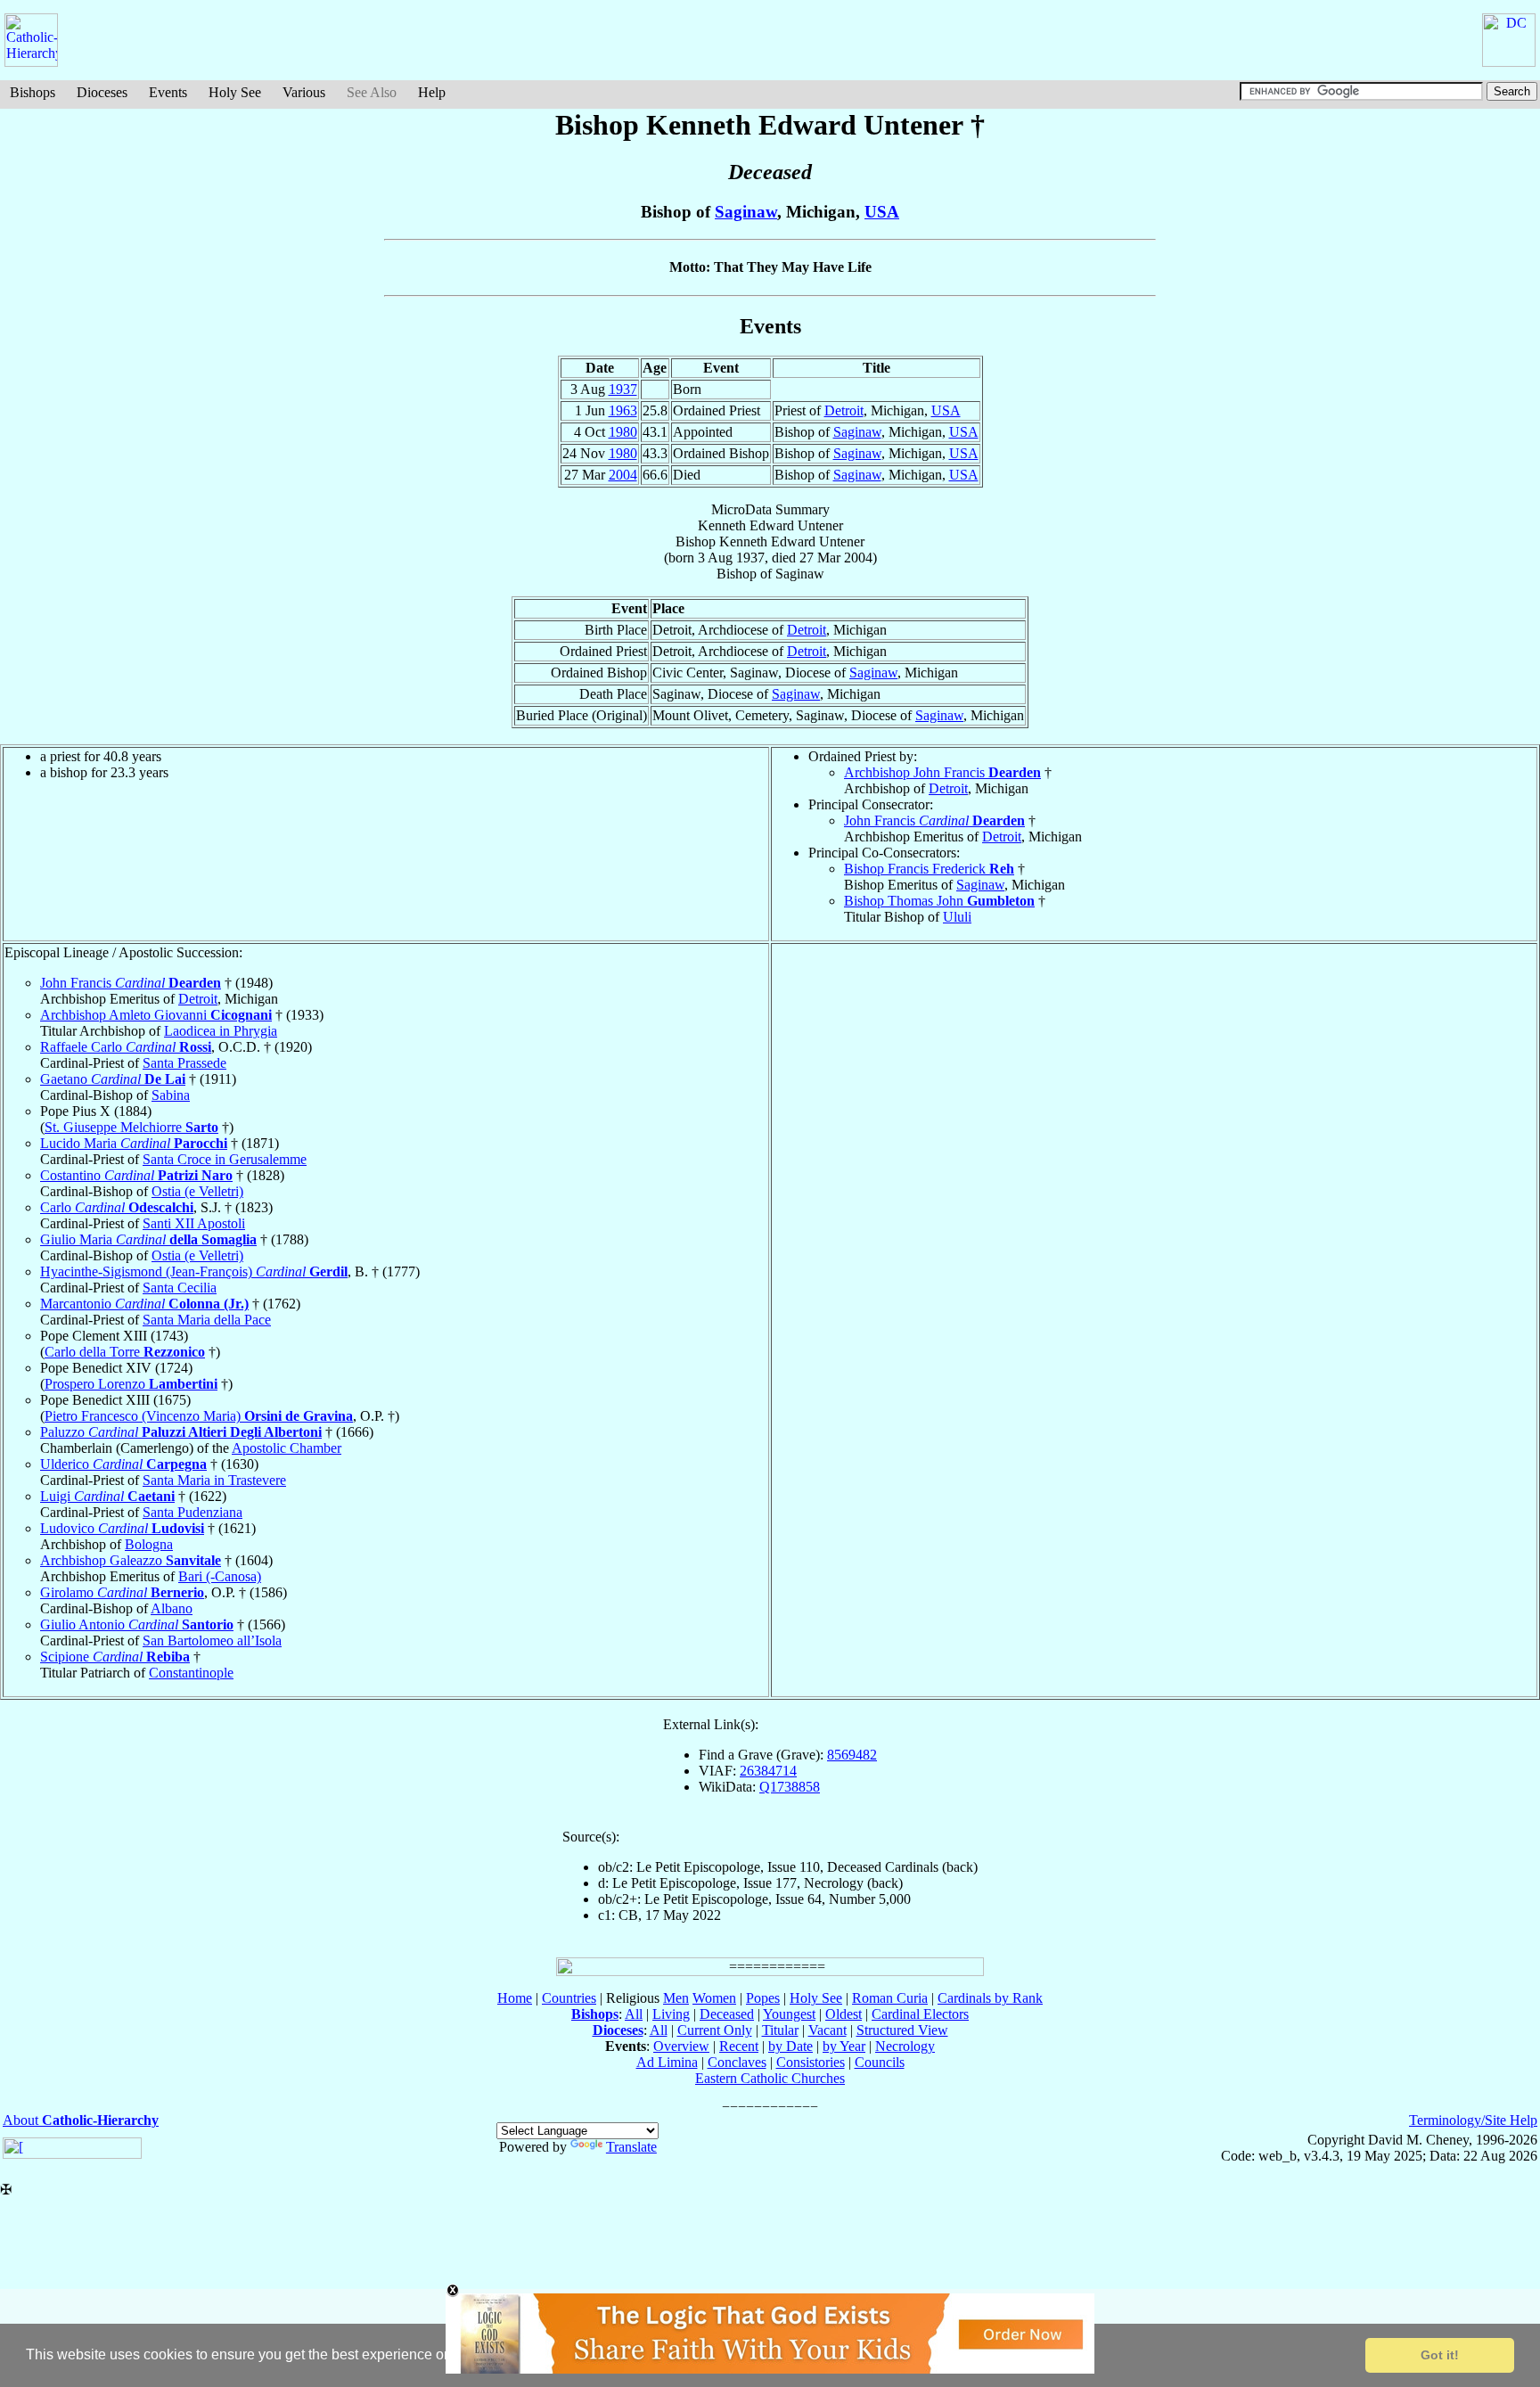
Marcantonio (144, 1304)
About (81, 2120)
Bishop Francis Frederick (929, 869)
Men (676, 1998)
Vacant (827, 2030)
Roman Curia (890, 1998)
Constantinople (191, 1673)
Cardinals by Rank (990, 1998)
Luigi (107, 1496)
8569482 (852, 1755)
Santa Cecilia (180, 1288)
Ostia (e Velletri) (197, 1191)
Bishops (33, 92)
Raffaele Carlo (126, 1047)
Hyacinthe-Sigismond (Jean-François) (194, 1271)
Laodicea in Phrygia (221, 1031)
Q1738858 (790, 1787)
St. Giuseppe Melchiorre (131, 1127)
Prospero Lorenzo (131, 1384)
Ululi (957, 917)
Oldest (844, 2014)
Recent (739, 2046)
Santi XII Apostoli (194, 1223)
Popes (763, 1998)
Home (515, 1998)
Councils (880, 2062)
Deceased (727, 2014)
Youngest (789, 2014)
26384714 (768, 1771)
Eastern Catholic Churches (770, 2078)
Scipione (115, 1657)
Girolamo (122, 1592)
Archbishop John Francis (942, 772)
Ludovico (122, 1528)
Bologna (149, 1544)
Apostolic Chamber (287, 1448)
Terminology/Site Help (1473, 2120)
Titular (780, 2030)
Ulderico (123, 1464)
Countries (569, 1998)
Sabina (171, 1095)
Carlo (117, 1207)
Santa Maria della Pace (207, 1320)
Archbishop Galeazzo (131, 1560)
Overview (681, 2046)
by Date (790, 2046)
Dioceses (102, 92)
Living (671, 2014)
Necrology (905, 2046)
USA (882, 212)
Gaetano (113, 1079)
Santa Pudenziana (192, 1512)
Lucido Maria (134, 1143)
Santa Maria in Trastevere (214, 1480)
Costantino (136, 1175)
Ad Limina (667, 2062)
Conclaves (737, 2062)
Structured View (902, 2030)
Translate (631, 2147)
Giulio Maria (148, 1239)
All (634, 2014)
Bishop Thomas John (939, 901)
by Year (844, 2046)
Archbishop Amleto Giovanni (156, 1015)
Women (714, 1998)
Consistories (811, 2062)
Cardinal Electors (920, 2014)
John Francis (934, 820)
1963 (623, 410)
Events (168, 92)
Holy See (235, 92)
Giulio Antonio (137, 1624)
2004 (623, 475)
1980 (623, 432)
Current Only (715, 2030)
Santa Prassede (184, 1063)
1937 (623, 389)
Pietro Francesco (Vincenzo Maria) (199, 1416)
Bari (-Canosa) (220, 1576)
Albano (172, 1608)
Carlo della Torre (125, 1352)
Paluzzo (181, 1432)
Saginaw (746, 212)
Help (432, 92)
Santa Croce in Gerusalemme (225, 1159)
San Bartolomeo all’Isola (212, 1641)
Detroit (844, 410)
